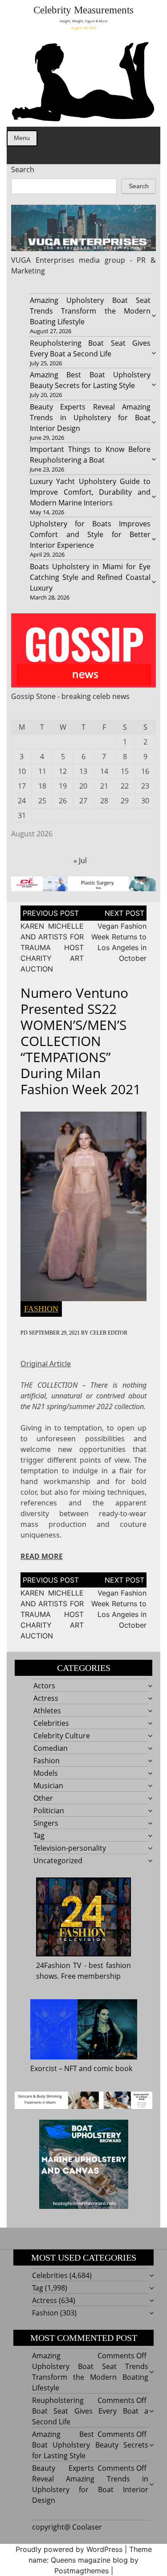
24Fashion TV (59, 1965)
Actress (46, 1698)
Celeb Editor (109, 1333)
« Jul (80, 860)
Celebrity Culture (62, 1736)
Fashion (41, 1309)
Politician (49, 1811)
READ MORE (42, 1556)
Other (43, 1798)
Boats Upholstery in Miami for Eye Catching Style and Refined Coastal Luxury (90, 577)
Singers (46, 1823)
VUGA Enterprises (43, 260)
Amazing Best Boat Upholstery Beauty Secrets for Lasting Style (90, 2445)
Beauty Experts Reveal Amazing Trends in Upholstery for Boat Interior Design (90, 418)
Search (23, 170)
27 (83, 801)
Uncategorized (58, 1861)
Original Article (46, 1364)
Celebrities (51, 1723)
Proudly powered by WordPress (69, 2549)
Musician (48, 1786)
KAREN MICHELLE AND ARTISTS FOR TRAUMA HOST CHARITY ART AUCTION (52, 947)
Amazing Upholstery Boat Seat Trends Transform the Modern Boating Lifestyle (90, 311)
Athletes (47, 1711)
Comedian (51, 1748)
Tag (39, 1836)
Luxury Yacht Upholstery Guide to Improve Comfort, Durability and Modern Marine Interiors (90, 492)
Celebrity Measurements (83, 10)
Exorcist (44, 2068)
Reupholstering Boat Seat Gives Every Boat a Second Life (90, 2411)
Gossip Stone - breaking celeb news (70, 696)
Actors (44, 1686)
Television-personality (70, 1848)
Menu (22, 138)
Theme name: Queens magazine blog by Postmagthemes (90, 2560)
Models (46, 1773)
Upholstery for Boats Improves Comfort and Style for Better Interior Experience (90, 534)
